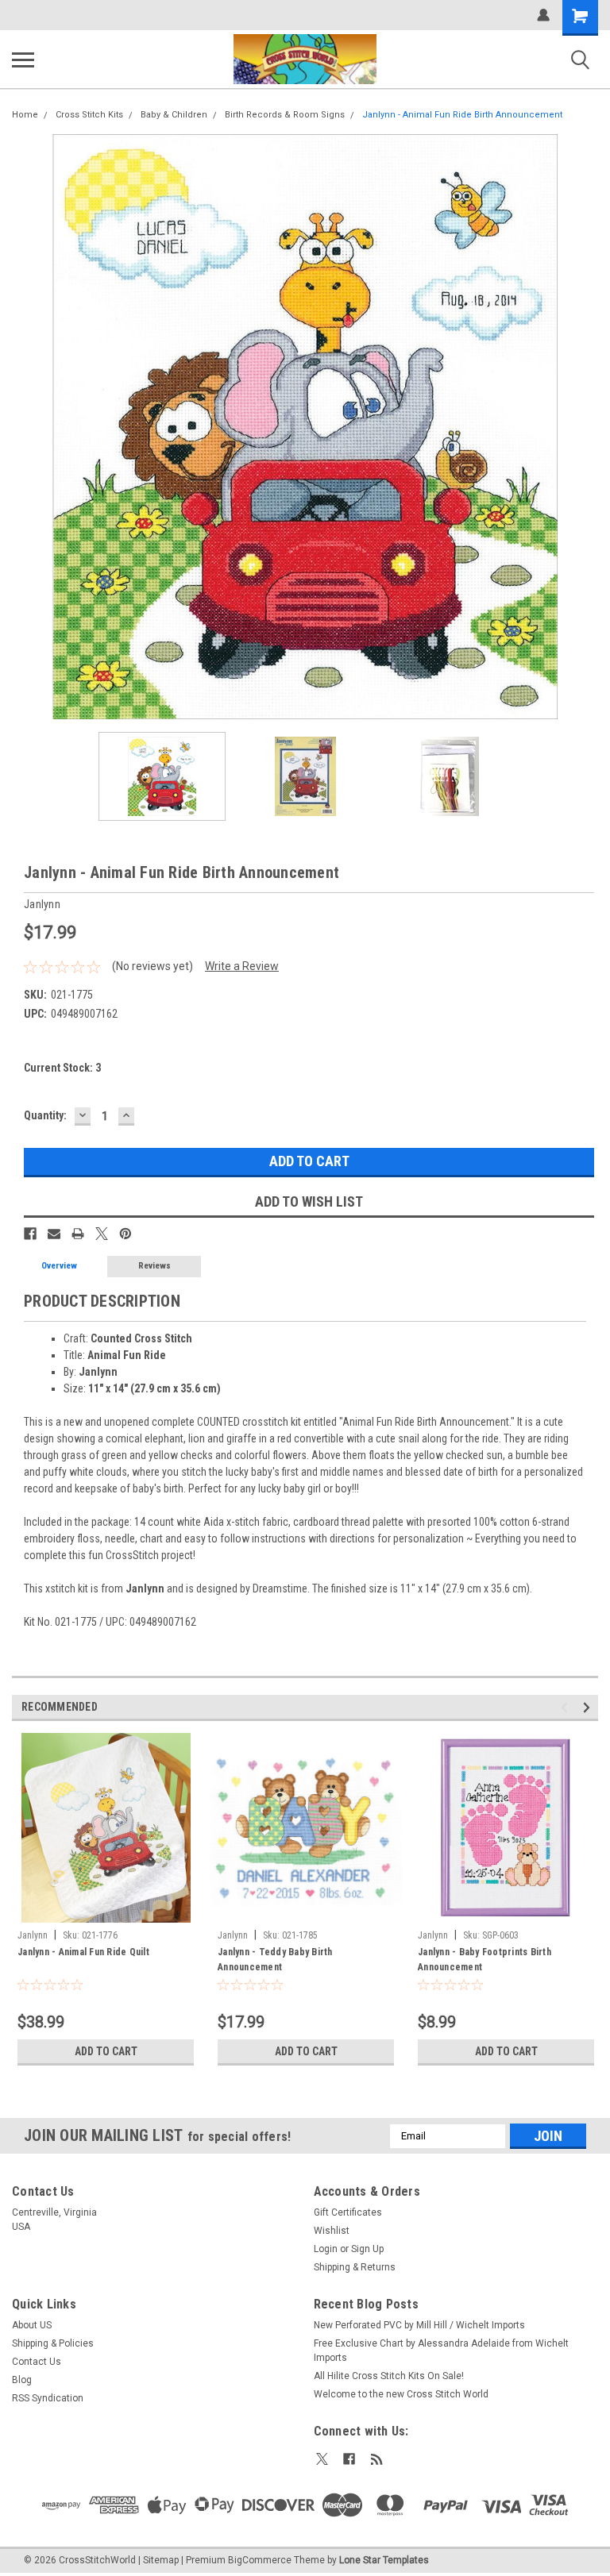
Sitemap (161, 2560)
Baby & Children (174, 115)
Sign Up (367, 2249)
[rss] (377, 2459)
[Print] (78, 1234)
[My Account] (543, 15)
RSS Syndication (48, 2398)
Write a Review (242, 966)
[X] (102, 1234)
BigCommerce (260, 2560)
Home (25, 115)
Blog (22, 2380)
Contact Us (37, 2362)
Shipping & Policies (53, 2343)
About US (32, 2325)
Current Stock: (62, 1068)
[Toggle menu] (23, 60)
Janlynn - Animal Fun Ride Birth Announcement (462, 115)
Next (586, 427)
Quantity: (45, 1115)
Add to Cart (106, 2051)
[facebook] (349, 2459)
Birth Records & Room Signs (285, 115)
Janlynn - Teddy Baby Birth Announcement (275, 1960)
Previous (24, 427)
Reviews (154, 1266)
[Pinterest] (125, 1234)
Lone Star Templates (384, 2560)
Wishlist (332, 2231)
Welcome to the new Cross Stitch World (401, 2394)
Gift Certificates (348, 2212)
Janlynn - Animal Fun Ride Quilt (83, 1952)
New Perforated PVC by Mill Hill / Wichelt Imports (419, 2325)
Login (326, 2249)
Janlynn (33, 1935)
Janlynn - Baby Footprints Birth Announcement (485, 1960)
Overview (59, 1266)
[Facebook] (30, 1234)
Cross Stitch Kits (89, 115)
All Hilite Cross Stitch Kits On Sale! (389, 2376)
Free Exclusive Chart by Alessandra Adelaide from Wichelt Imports (441, 2351)
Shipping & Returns (355, 2267)
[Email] (54, 1234)
